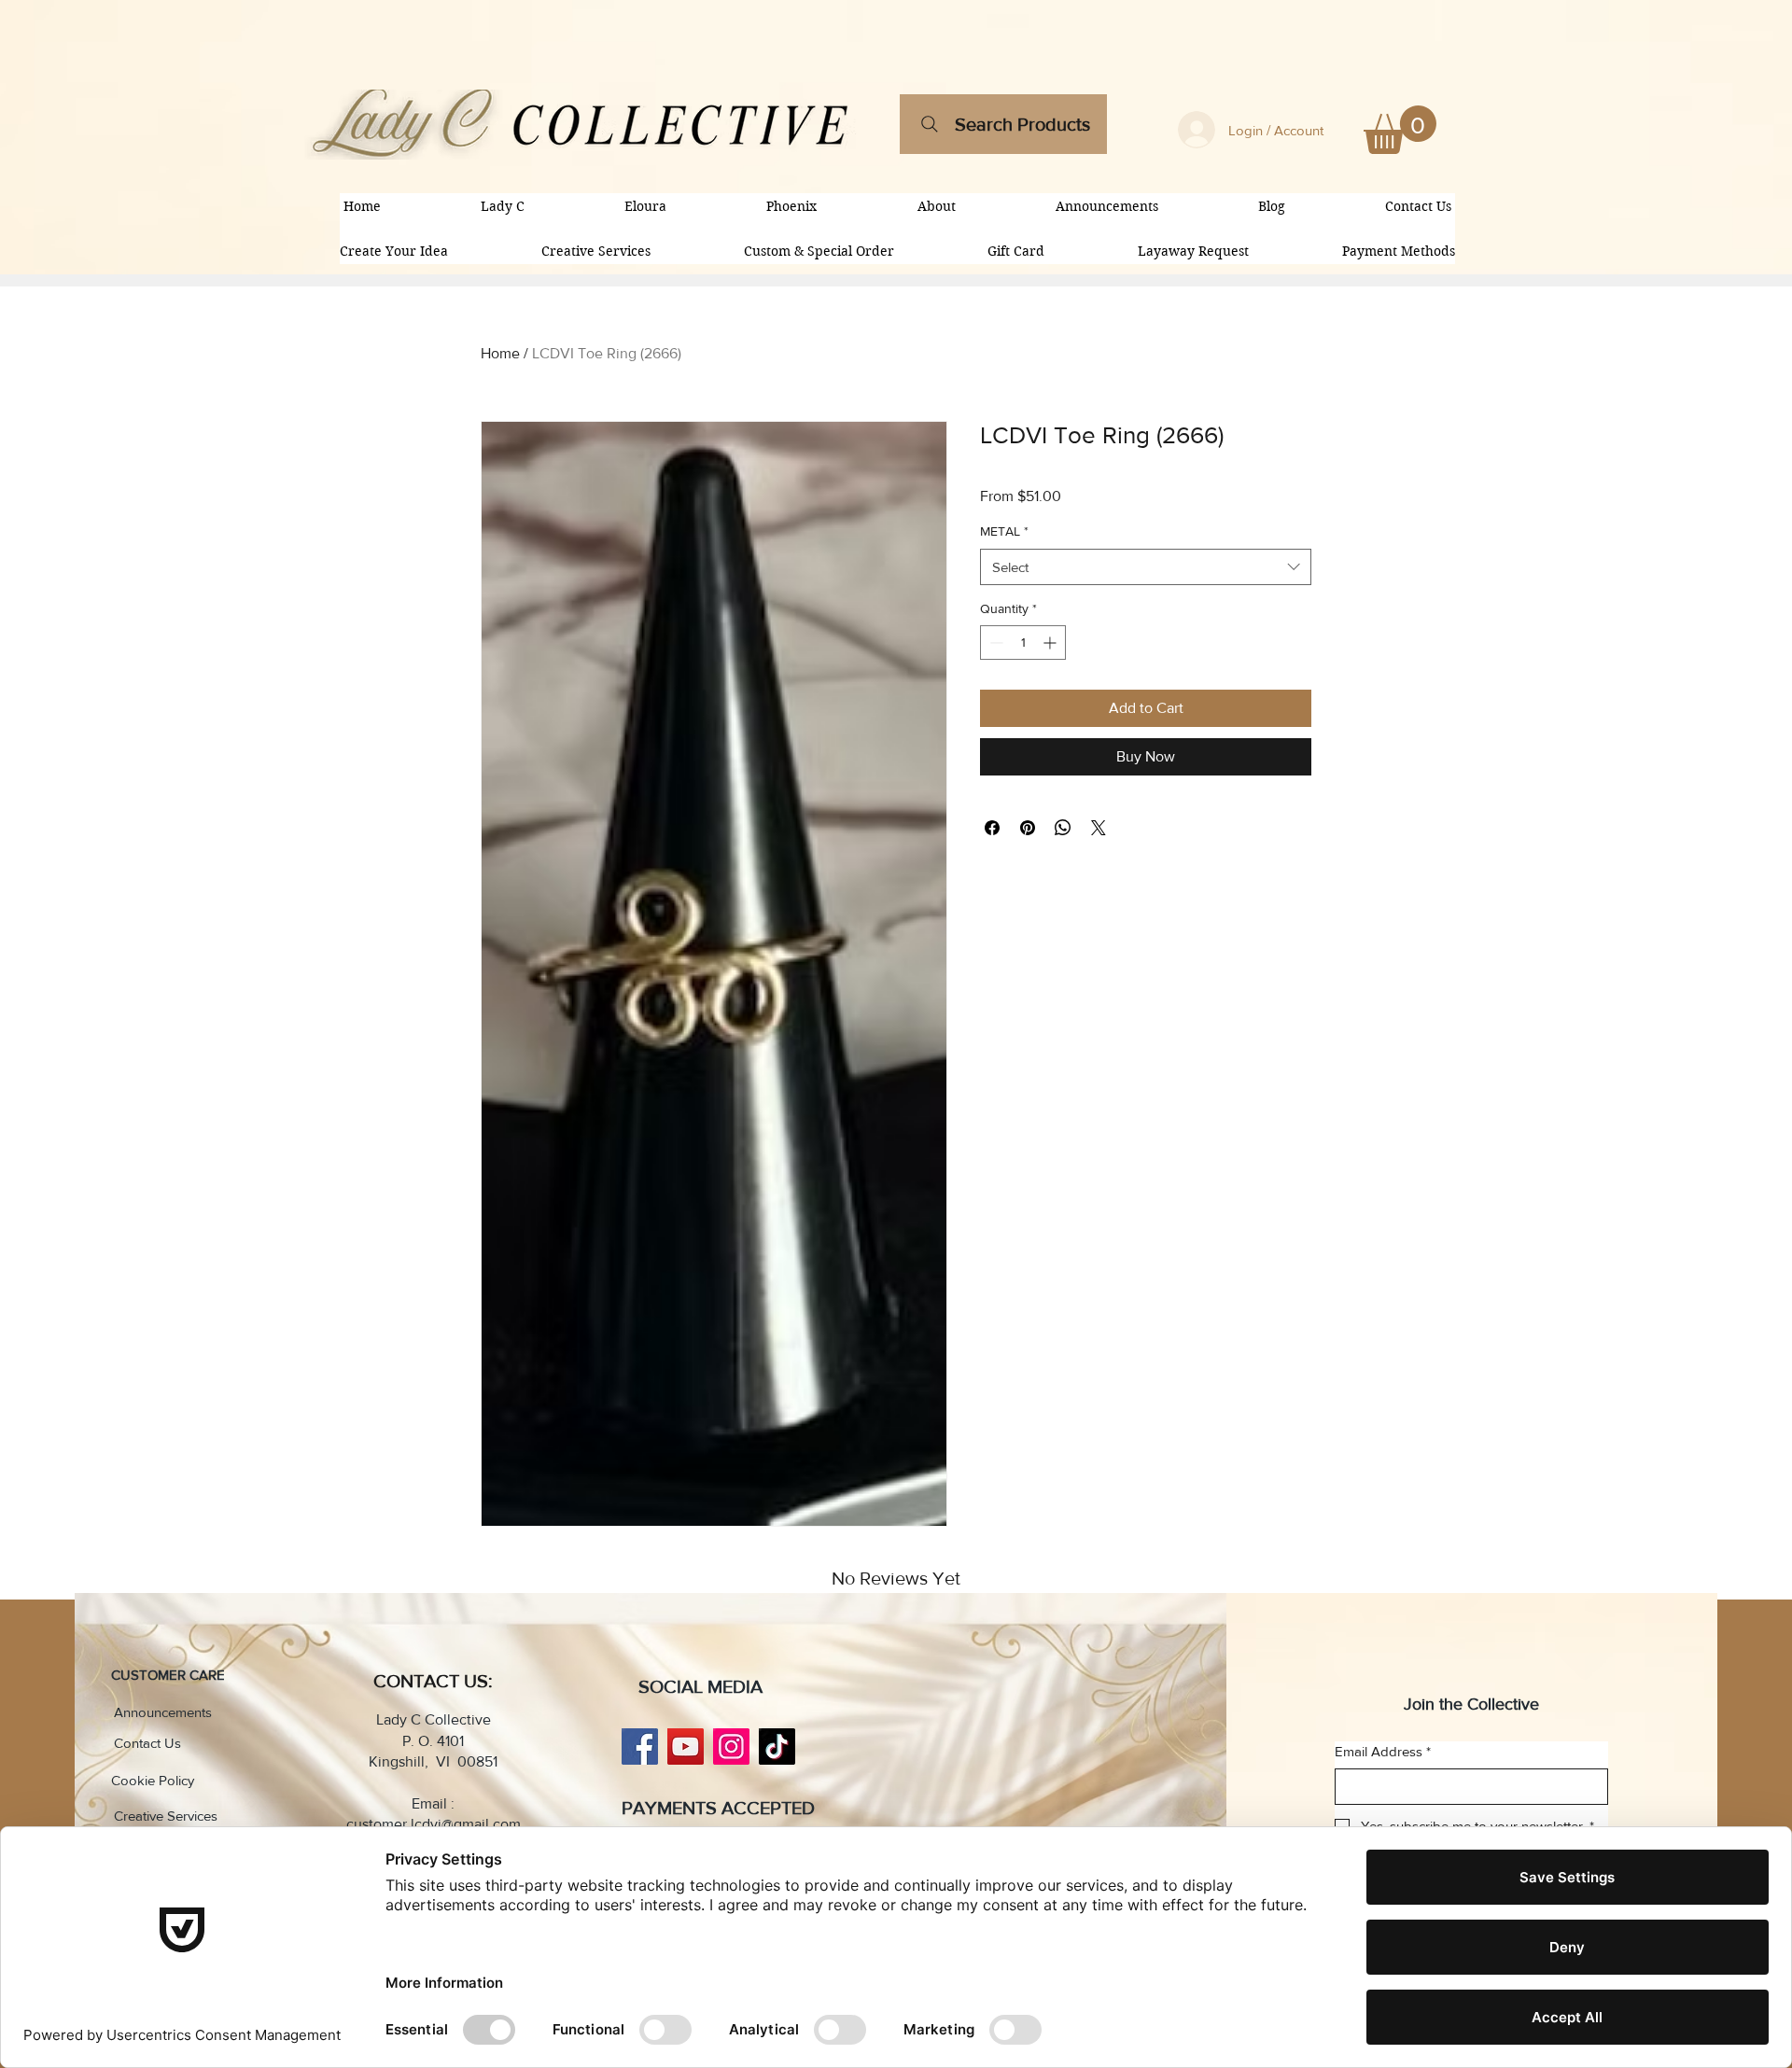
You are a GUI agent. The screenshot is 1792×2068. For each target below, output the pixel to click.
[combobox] (1146, 567)
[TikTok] (777, 1747)
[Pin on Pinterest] (1028, 828)
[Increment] (1051, 643)
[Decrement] (994, 643)
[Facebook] (640, 1747)
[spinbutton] (1023, 643)
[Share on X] (1099, 828)
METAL (1004, 531)
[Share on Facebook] (992, 828)
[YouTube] (686, 1747)
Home (500, 353)
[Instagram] (731, 1747)
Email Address (1383, 1751)
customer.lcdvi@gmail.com (434, 1824)
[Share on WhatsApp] (1063, 828)
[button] (1400, 130)
